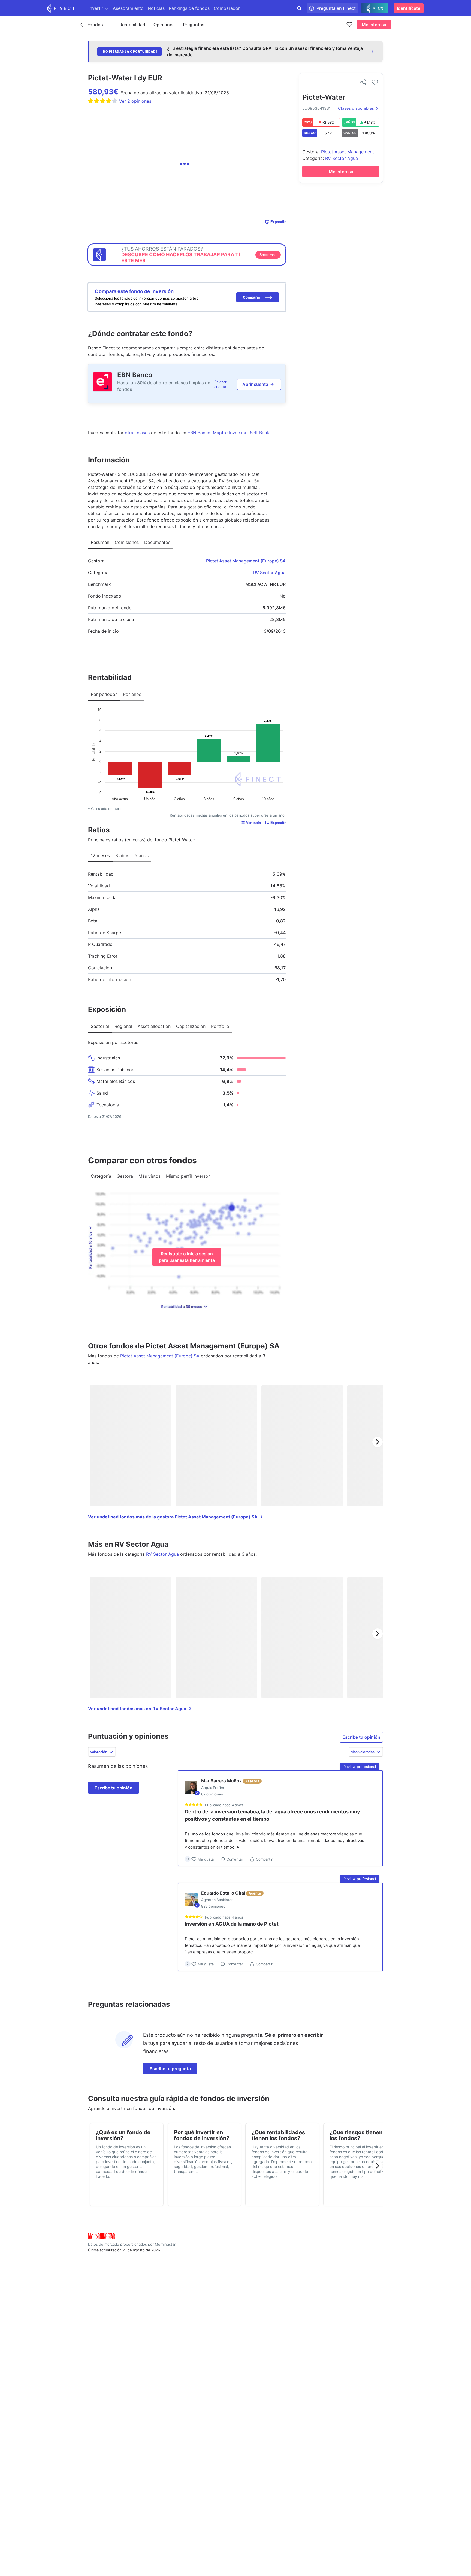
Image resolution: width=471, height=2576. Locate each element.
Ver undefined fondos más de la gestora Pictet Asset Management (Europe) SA (173, 1517)
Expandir (278, 222)
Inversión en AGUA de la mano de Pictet (232, 1924)
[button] (258, 297)
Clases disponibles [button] (356, 108)
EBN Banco (135, 375)
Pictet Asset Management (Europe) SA (246, 561)
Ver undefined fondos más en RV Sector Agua (137, 1709)
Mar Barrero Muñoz (221, 1781)
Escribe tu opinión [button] (361, 1737)
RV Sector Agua (269, 573)
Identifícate (409, 8)
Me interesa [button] (374, 25)
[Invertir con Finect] (61, 8)
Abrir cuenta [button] (255, 384)
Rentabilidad (132, 25)
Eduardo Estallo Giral (223, 1893)
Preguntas (194, 25)
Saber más (268, 255)
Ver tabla (253, 823)
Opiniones (164, 25)
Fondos (95, 25)
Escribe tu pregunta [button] (170, 2069)
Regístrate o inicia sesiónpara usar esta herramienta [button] (187, 1257)
